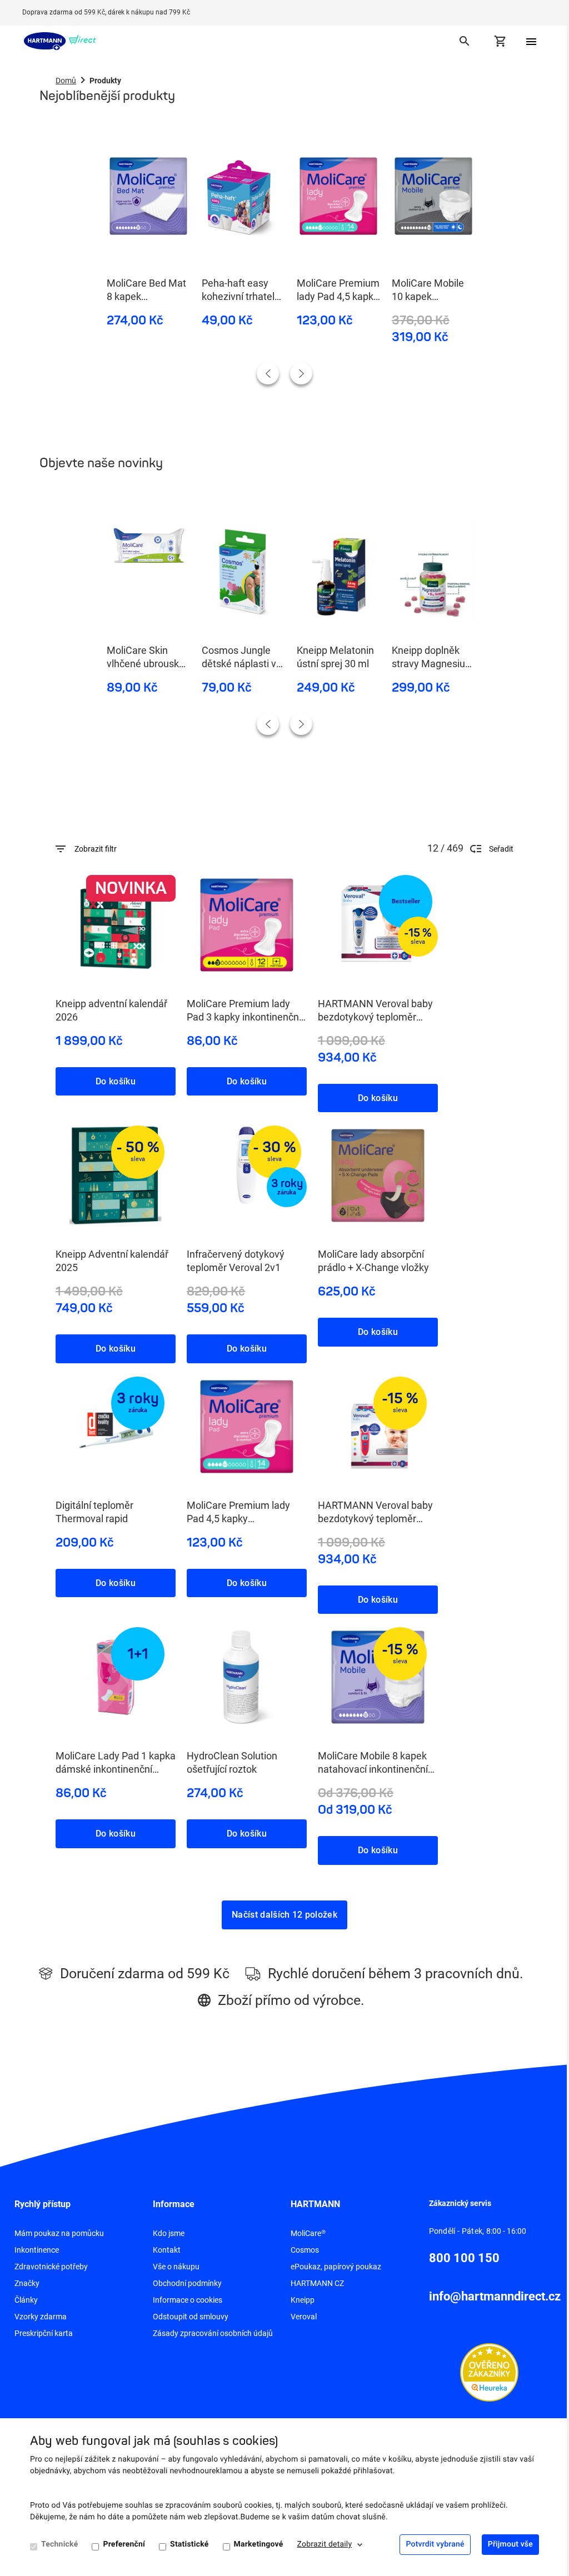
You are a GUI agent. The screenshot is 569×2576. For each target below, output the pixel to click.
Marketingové (259, 2544)
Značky (27, 2283)
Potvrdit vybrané (435, 2544)
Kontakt (167, 2250)
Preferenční (124, 2544)
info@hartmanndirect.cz (495, 2296)
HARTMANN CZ (317, 2283)
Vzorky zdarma (41, 2317)
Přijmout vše (510, 2544)
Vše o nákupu (176, 2267)
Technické (59, 2544)
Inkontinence (37, 2250)
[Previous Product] (268, 373)
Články (26, 2300)
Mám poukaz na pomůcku (59, 2233)
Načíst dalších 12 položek (284, 1915)
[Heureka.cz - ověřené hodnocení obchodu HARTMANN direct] (489, 2372)
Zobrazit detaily (325, 2544)
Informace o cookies (188, 2300)
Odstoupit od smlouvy (191, 2317)
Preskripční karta (44, 2333)
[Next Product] (301, 373)
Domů (66, 81)
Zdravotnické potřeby (51, 2267)
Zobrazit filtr (96, 849)
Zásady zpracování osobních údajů (213, 2333)
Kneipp (303, 2300)
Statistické (189, 2544)
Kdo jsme (169, 2233)
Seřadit (501, 849)
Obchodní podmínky (187, 2283)
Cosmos (305, 2250)
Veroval (304, 2317)
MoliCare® (308, 2233)
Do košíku (116, 1081)
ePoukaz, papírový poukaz (336, 2267)
